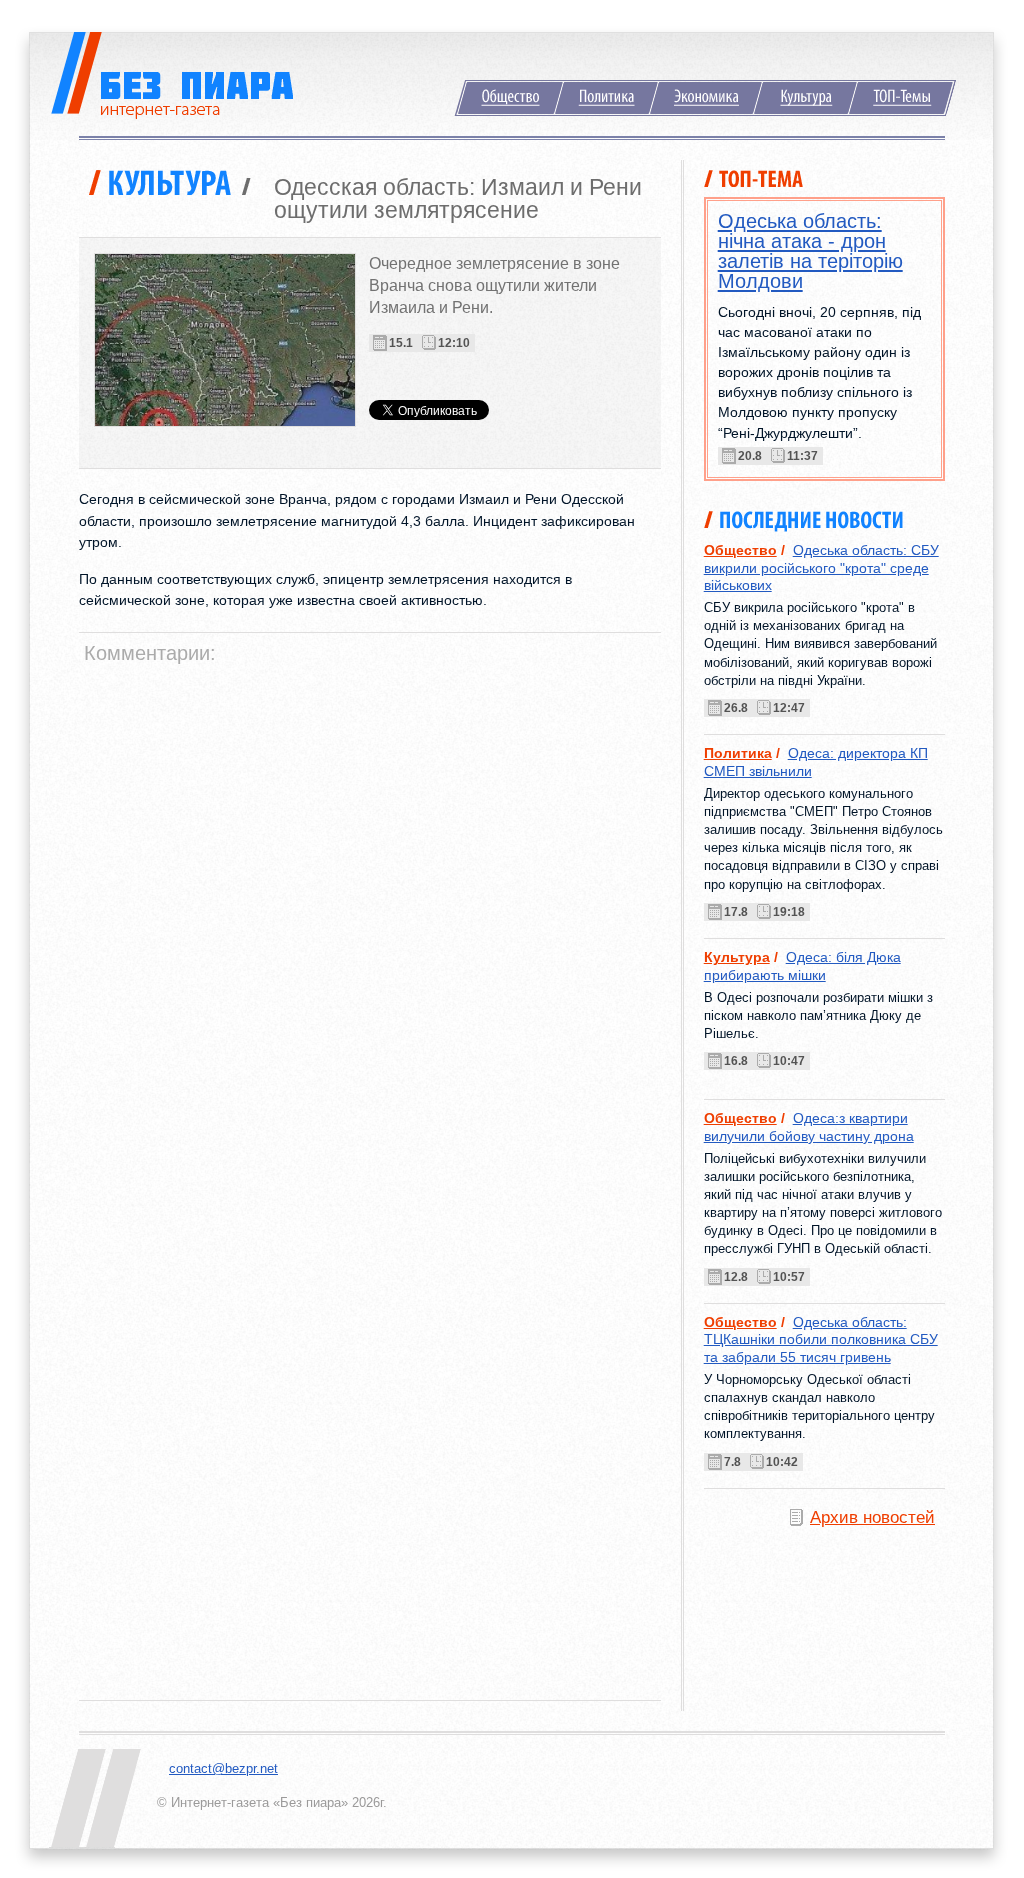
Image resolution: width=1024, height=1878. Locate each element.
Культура (805, 98)
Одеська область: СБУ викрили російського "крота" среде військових (821, 567)
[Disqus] (372, 923)
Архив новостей (872, 1517)
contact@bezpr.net (223, 1768)
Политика (606, 98)
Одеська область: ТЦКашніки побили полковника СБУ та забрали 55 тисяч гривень (821, 1339)
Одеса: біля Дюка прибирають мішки (802, 965)
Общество (509, 98)
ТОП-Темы (902, 98)
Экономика (706, 98)
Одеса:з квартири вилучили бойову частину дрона (809, 1126)
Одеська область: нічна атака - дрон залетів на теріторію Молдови (810, 251)
